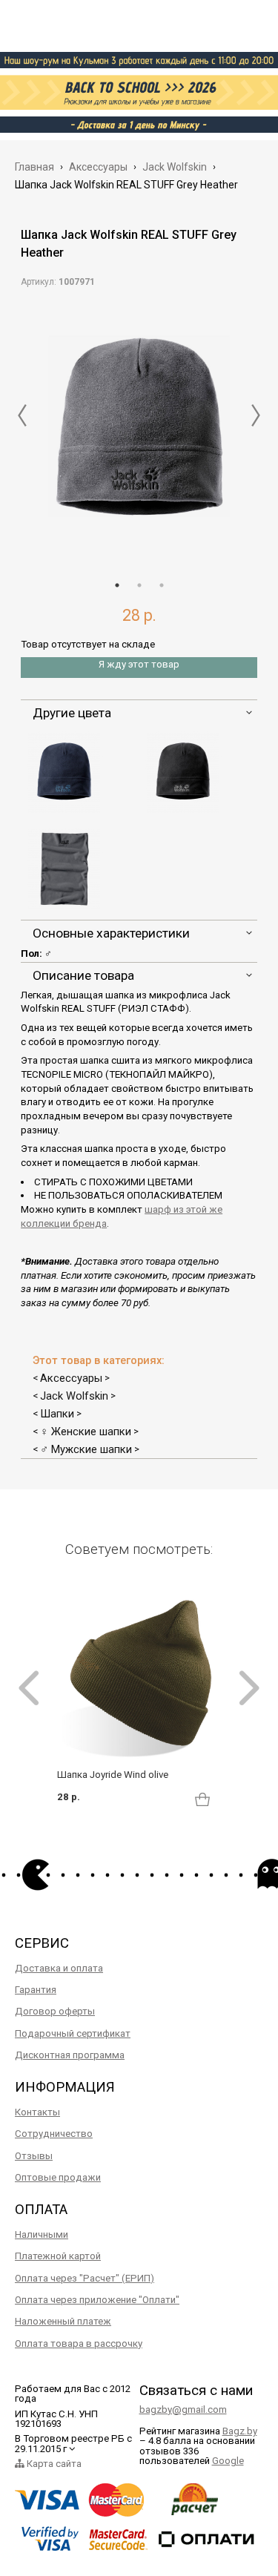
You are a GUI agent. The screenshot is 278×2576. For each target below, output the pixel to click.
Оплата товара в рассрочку (79, 2343)
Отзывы (34, 2156)
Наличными (42, 2234)
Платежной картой (58, 2256)
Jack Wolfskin (74, 1396)
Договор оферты (55, 2011)
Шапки (57, 1414)
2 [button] (139, 585)
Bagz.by (240, 2431)
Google (228, 2461)
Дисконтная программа (70, 2055)
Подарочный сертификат (73, 2033)
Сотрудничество (54, 2134)
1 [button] (117, 585)
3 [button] (162, 585)
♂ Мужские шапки (86, 1449)
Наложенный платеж (63, 2321)
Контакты (37, 2112)
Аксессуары (71, 1378)
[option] (139, 429)
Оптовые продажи (58, 2177)
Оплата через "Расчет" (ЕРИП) (85, 2278)
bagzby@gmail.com (183, 2409)
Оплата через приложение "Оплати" (97, 2300)
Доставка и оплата (59, 1968)
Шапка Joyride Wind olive (113, 1775)
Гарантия (36, 1990)
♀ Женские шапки (86, 1432)
